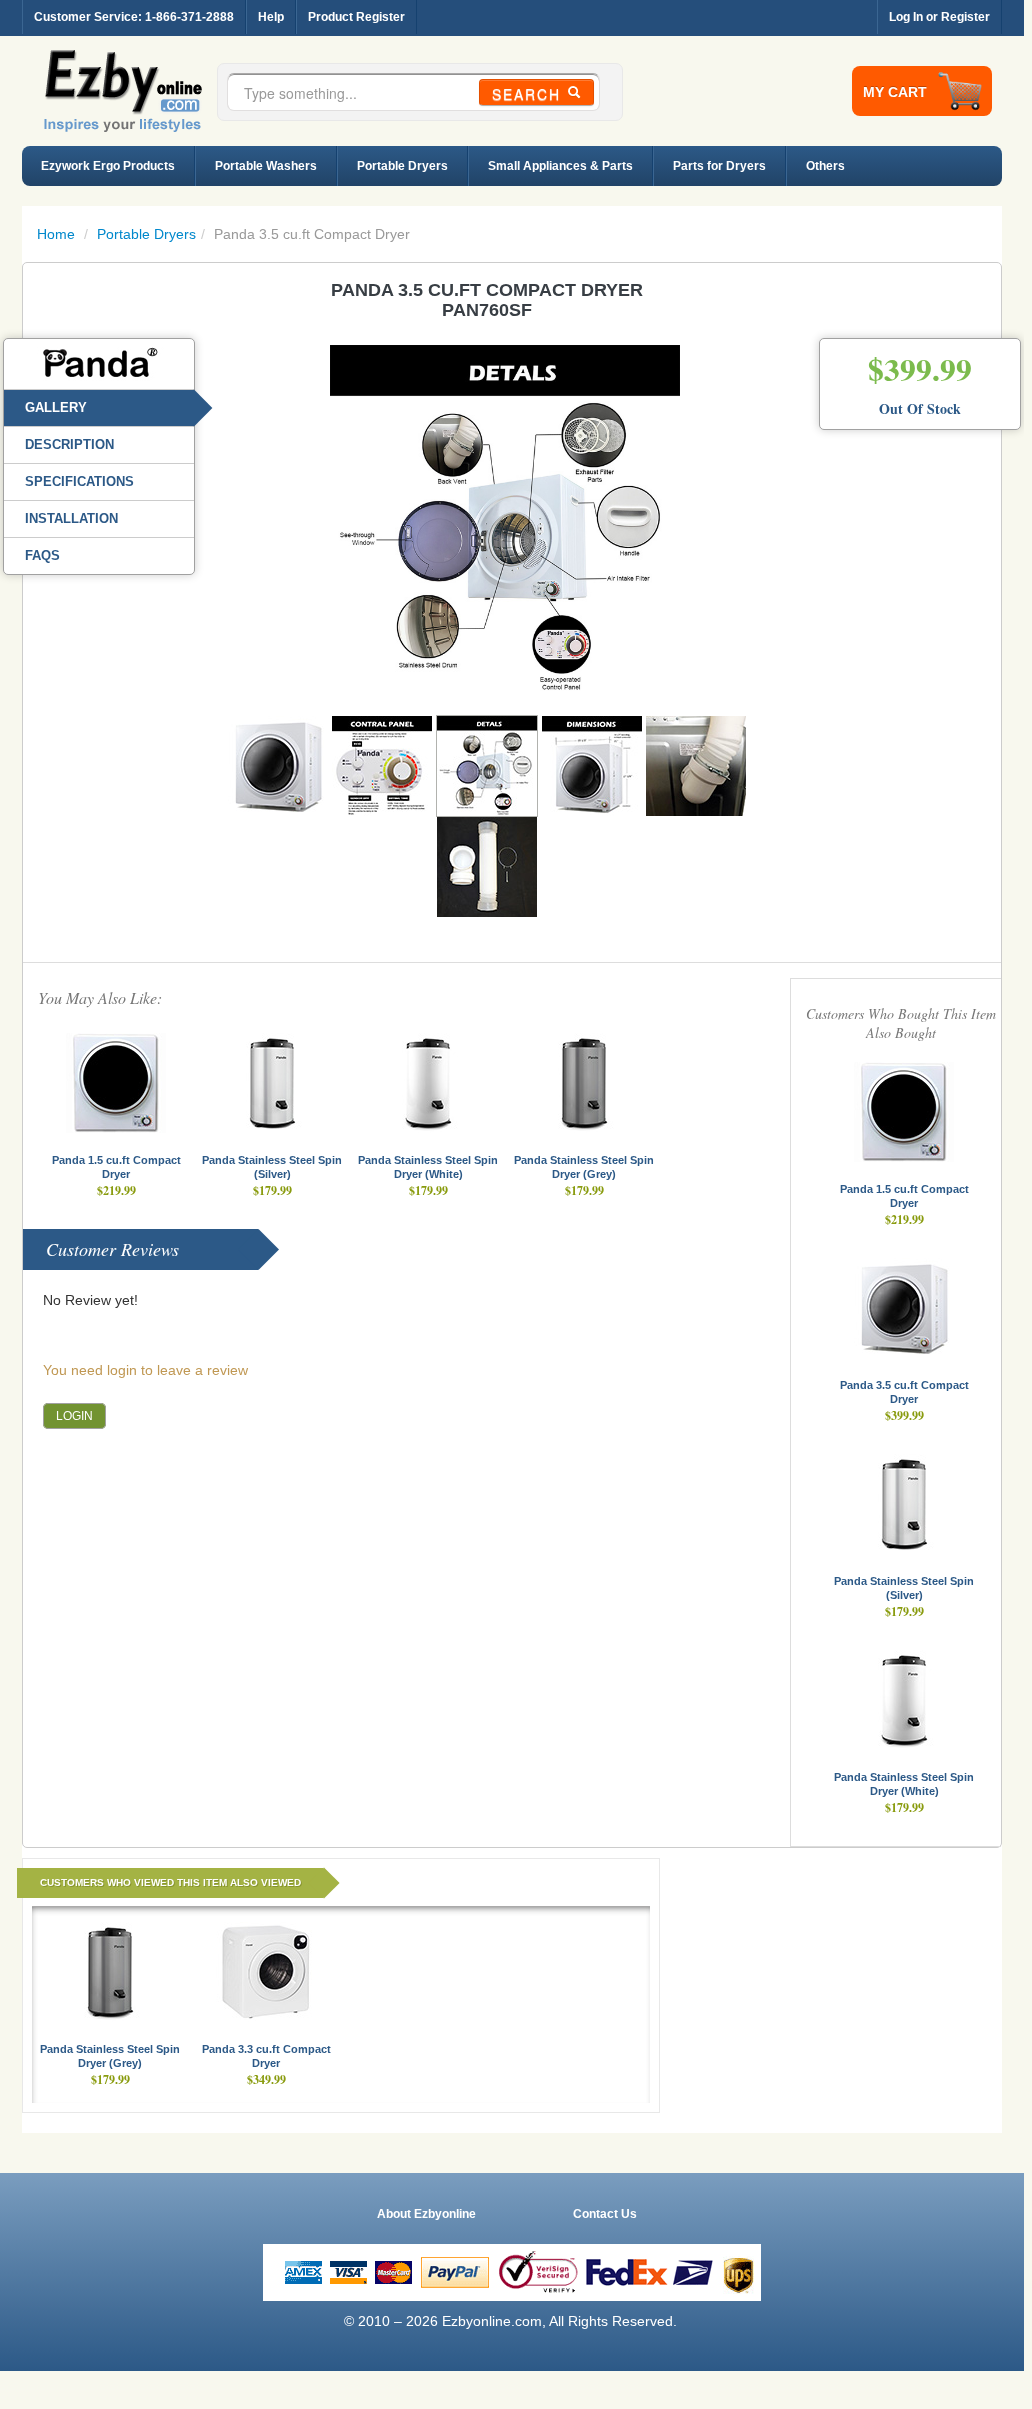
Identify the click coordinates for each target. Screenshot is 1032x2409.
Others (825, 165)
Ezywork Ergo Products (108, 165)
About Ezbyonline (426, 2214)
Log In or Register (939, 16)
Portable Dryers (402, 165)
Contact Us (605, 2214)
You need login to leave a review (145, 1370)
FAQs (42, 555)
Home (56, 234)
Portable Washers (266, 165)
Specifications (79, 481)
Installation (71, 518)
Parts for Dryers (719, 165)
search (529, 94)
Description (69, 444)
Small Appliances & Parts (560, 165)
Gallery (56, 407)
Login (74, 1416)
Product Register (356, 16)
